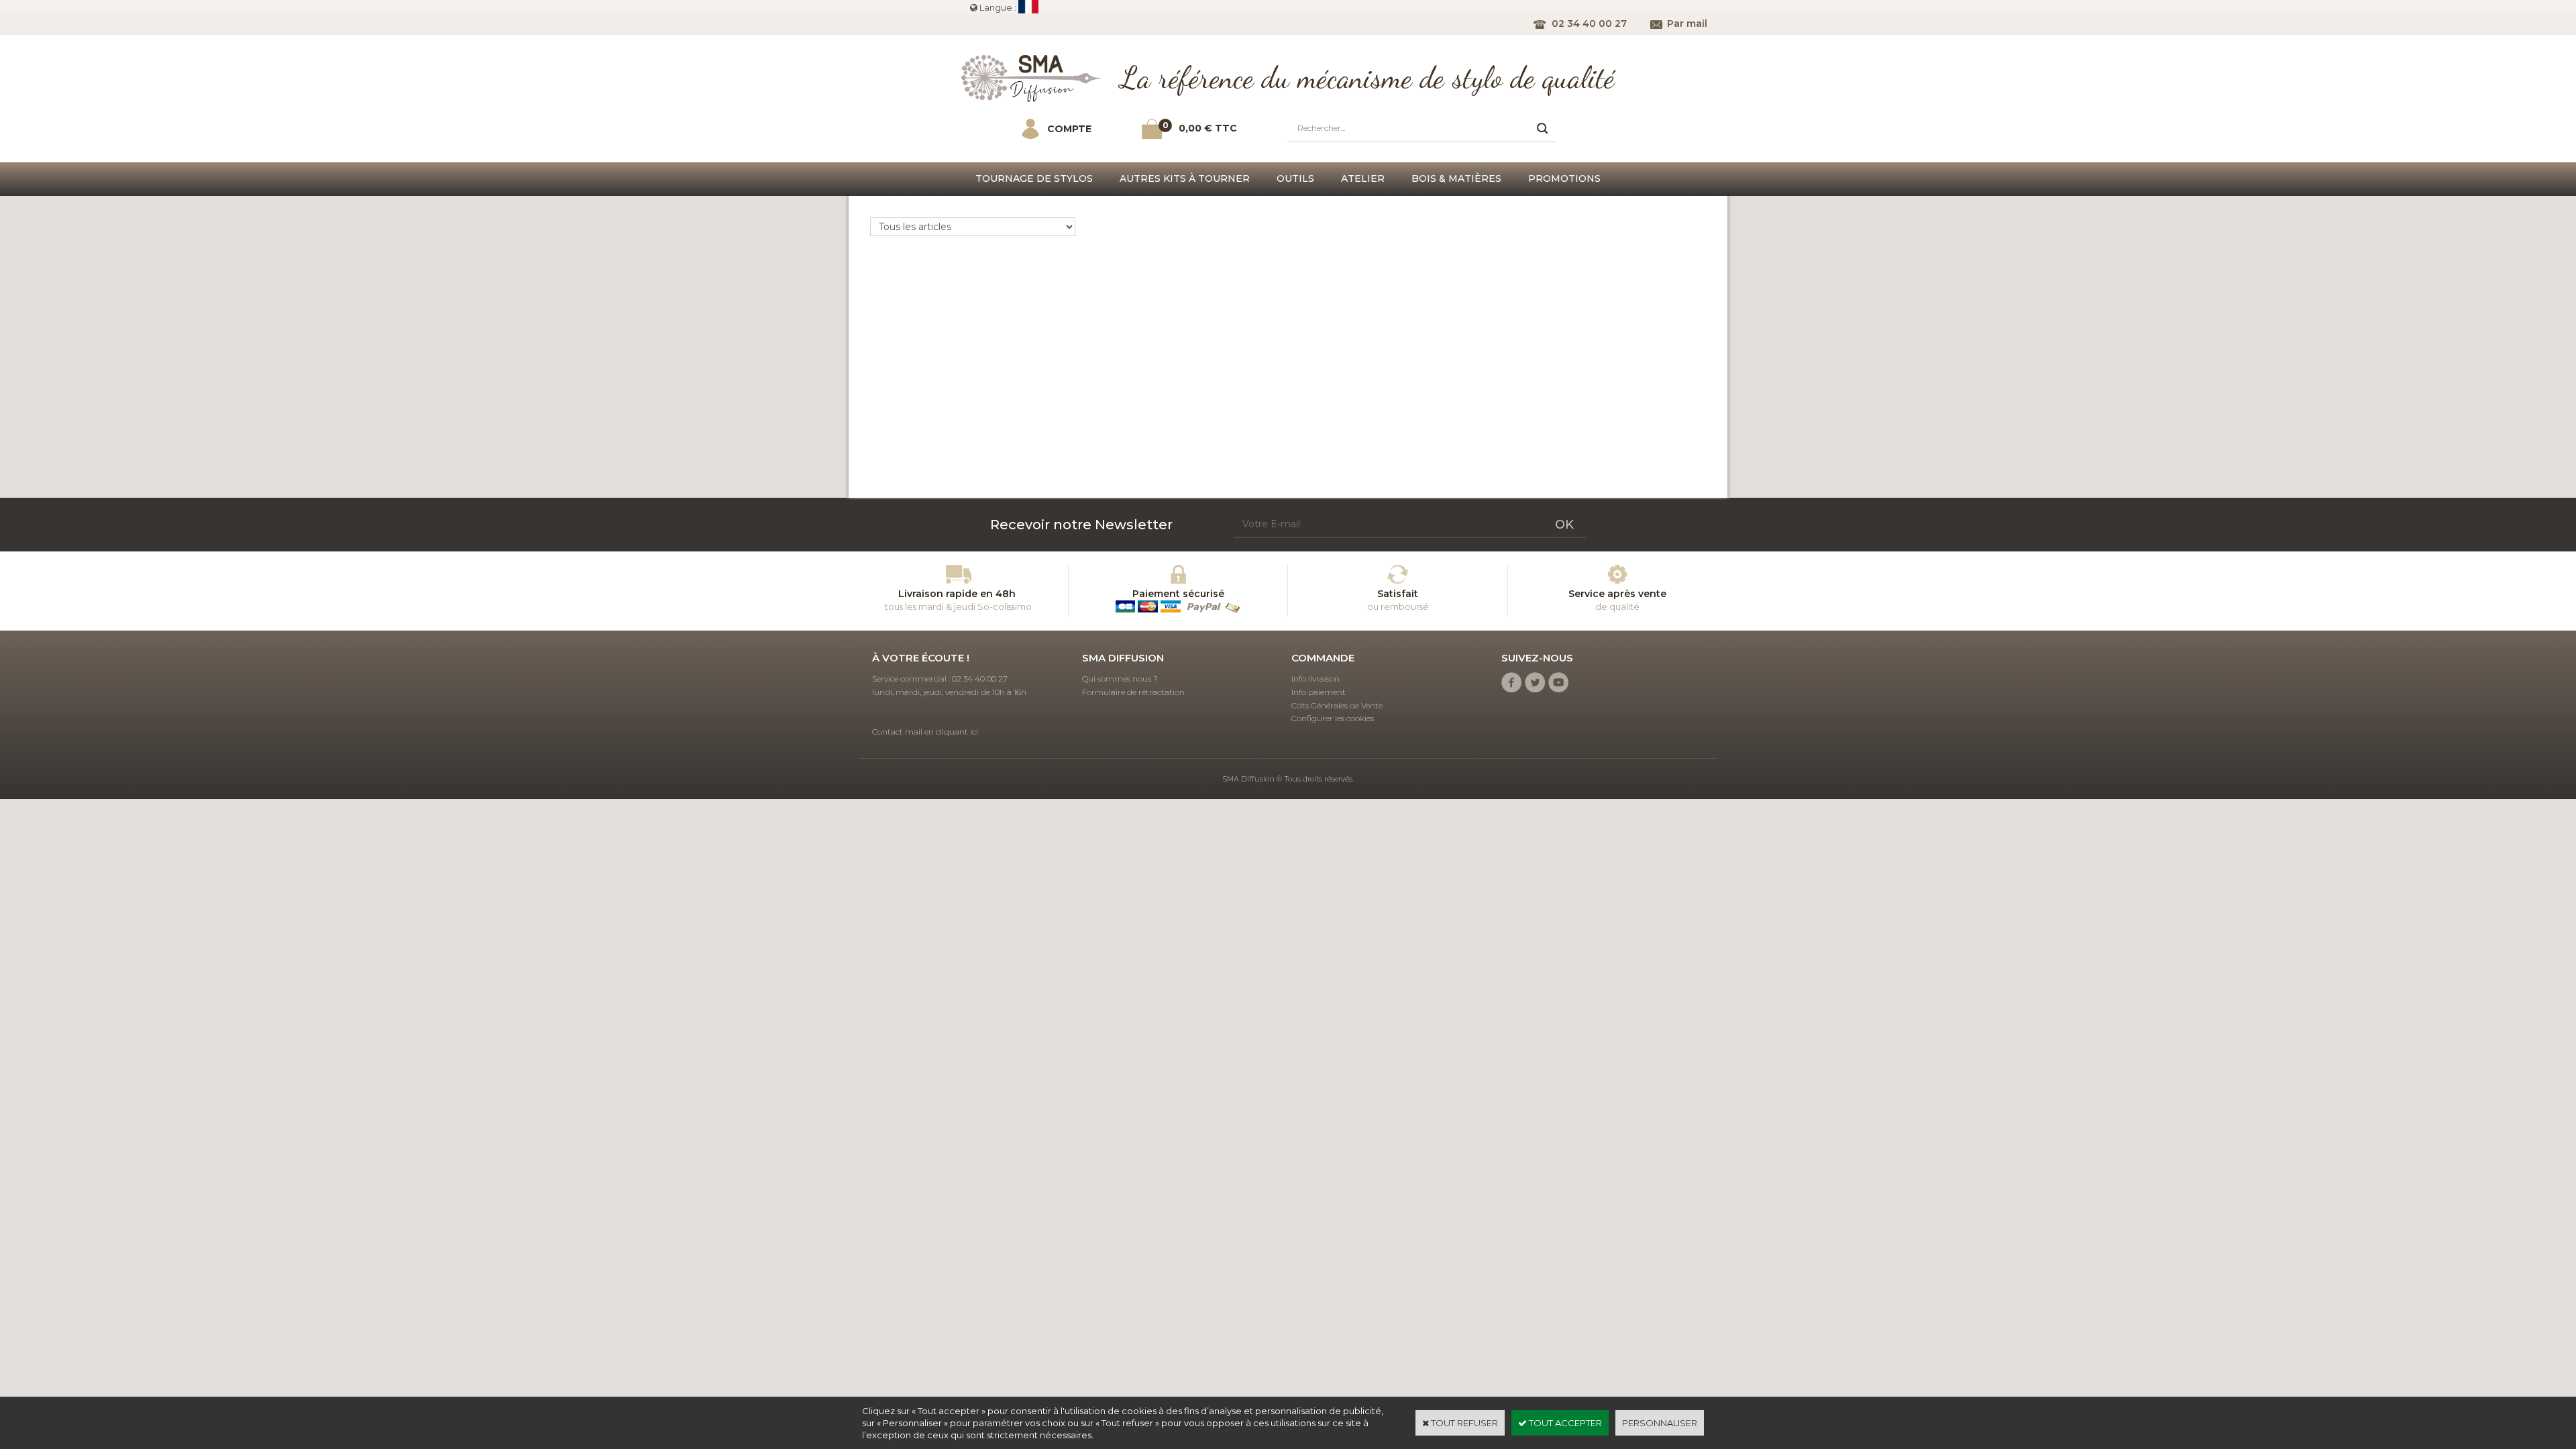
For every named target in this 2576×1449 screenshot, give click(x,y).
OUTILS (1295, 178)
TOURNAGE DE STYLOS (1034, 178)
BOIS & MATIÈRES (1456, 178)
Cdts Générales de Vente (1337, 705)
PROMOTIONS (1564, 178)
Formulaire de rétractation (1133, 692)
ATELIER (1363, 178)
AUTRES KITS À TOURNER (1185, 178)
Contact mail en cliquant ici (925, 732)
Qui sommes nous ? (1120, 679)
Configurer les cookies (1333, 718)
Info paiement (1319, 692)
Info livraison (1316, 679)
